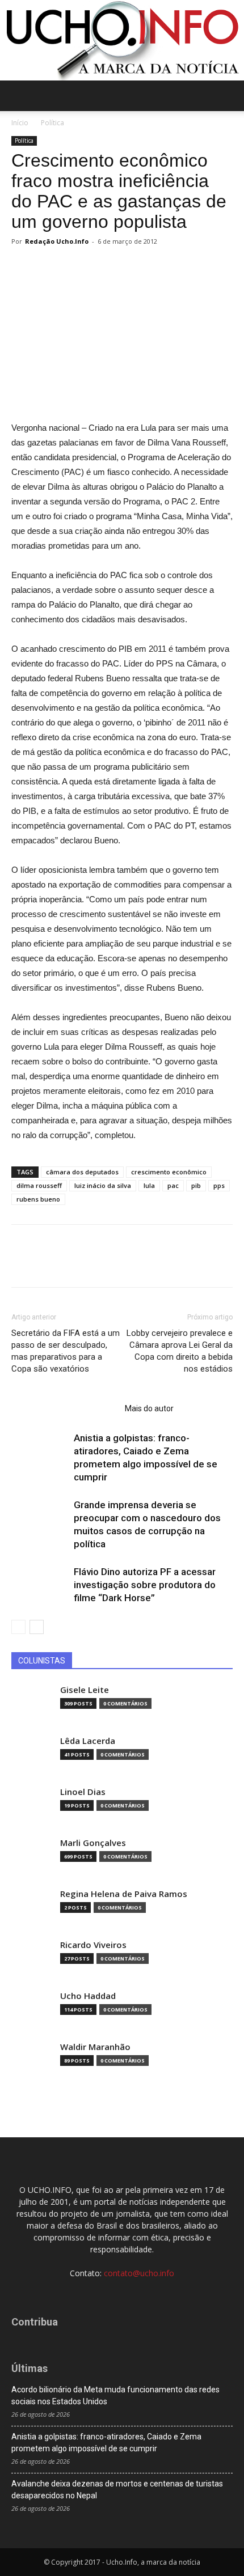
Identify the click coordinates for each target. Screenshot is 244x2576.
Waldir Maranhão (95, 2047)
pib (196, 1185)
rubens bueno (38, 1199)
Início (20, 123)
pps (219, 1185)
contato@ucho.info (139, 2273)
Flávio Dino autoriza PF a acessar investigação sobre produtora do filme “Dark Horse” (145, 1585)
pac (173, 1185)
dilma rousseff (39, 1185)
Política (52, 123)
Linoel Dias (83, 1792)
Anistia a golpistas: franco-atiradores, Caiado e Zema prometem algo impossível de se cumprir (106, 2443)
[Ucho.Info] (122, 40)
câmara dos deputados (82, 1172)
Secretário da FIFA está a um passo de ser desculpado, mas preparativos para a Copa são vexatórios (66, 1351)
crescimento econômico (169, 1172)
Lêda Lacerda (88, 1741)
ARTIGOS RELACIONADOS (65, 1408)
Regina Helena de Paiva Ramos (124, 1894)
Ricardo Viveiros (93, 1945)
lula (149, 1185)
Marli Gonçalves (93, 1843)
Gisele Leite (85, 1690)
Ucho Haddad (88, 1996)
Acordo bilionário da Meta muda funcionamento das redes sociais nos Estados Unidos (115, 2395)
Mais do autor (149, 1408)
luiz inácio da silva (103, 1185)
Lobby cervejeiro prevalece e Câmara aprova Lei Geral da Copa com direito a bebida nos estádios (180, 1351)
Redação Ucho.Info (57, 241)
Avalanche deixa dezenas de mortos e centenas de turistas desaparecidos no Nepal (117, 2490)
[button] (228, 96)
